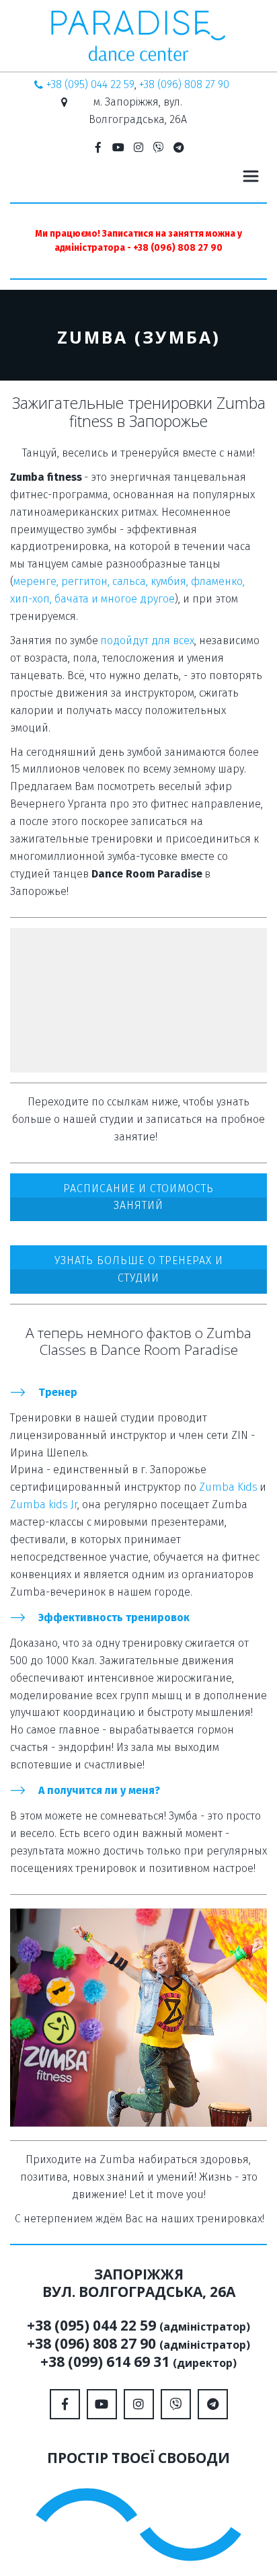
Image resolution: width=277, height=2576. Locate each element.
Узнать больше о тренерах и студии (139, 1269)
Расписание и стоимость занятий (138, 1197)
